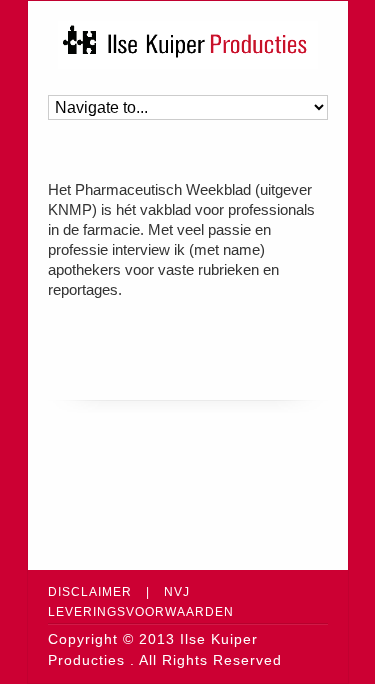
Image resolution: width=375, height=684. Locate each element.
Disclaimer (90, 592)
